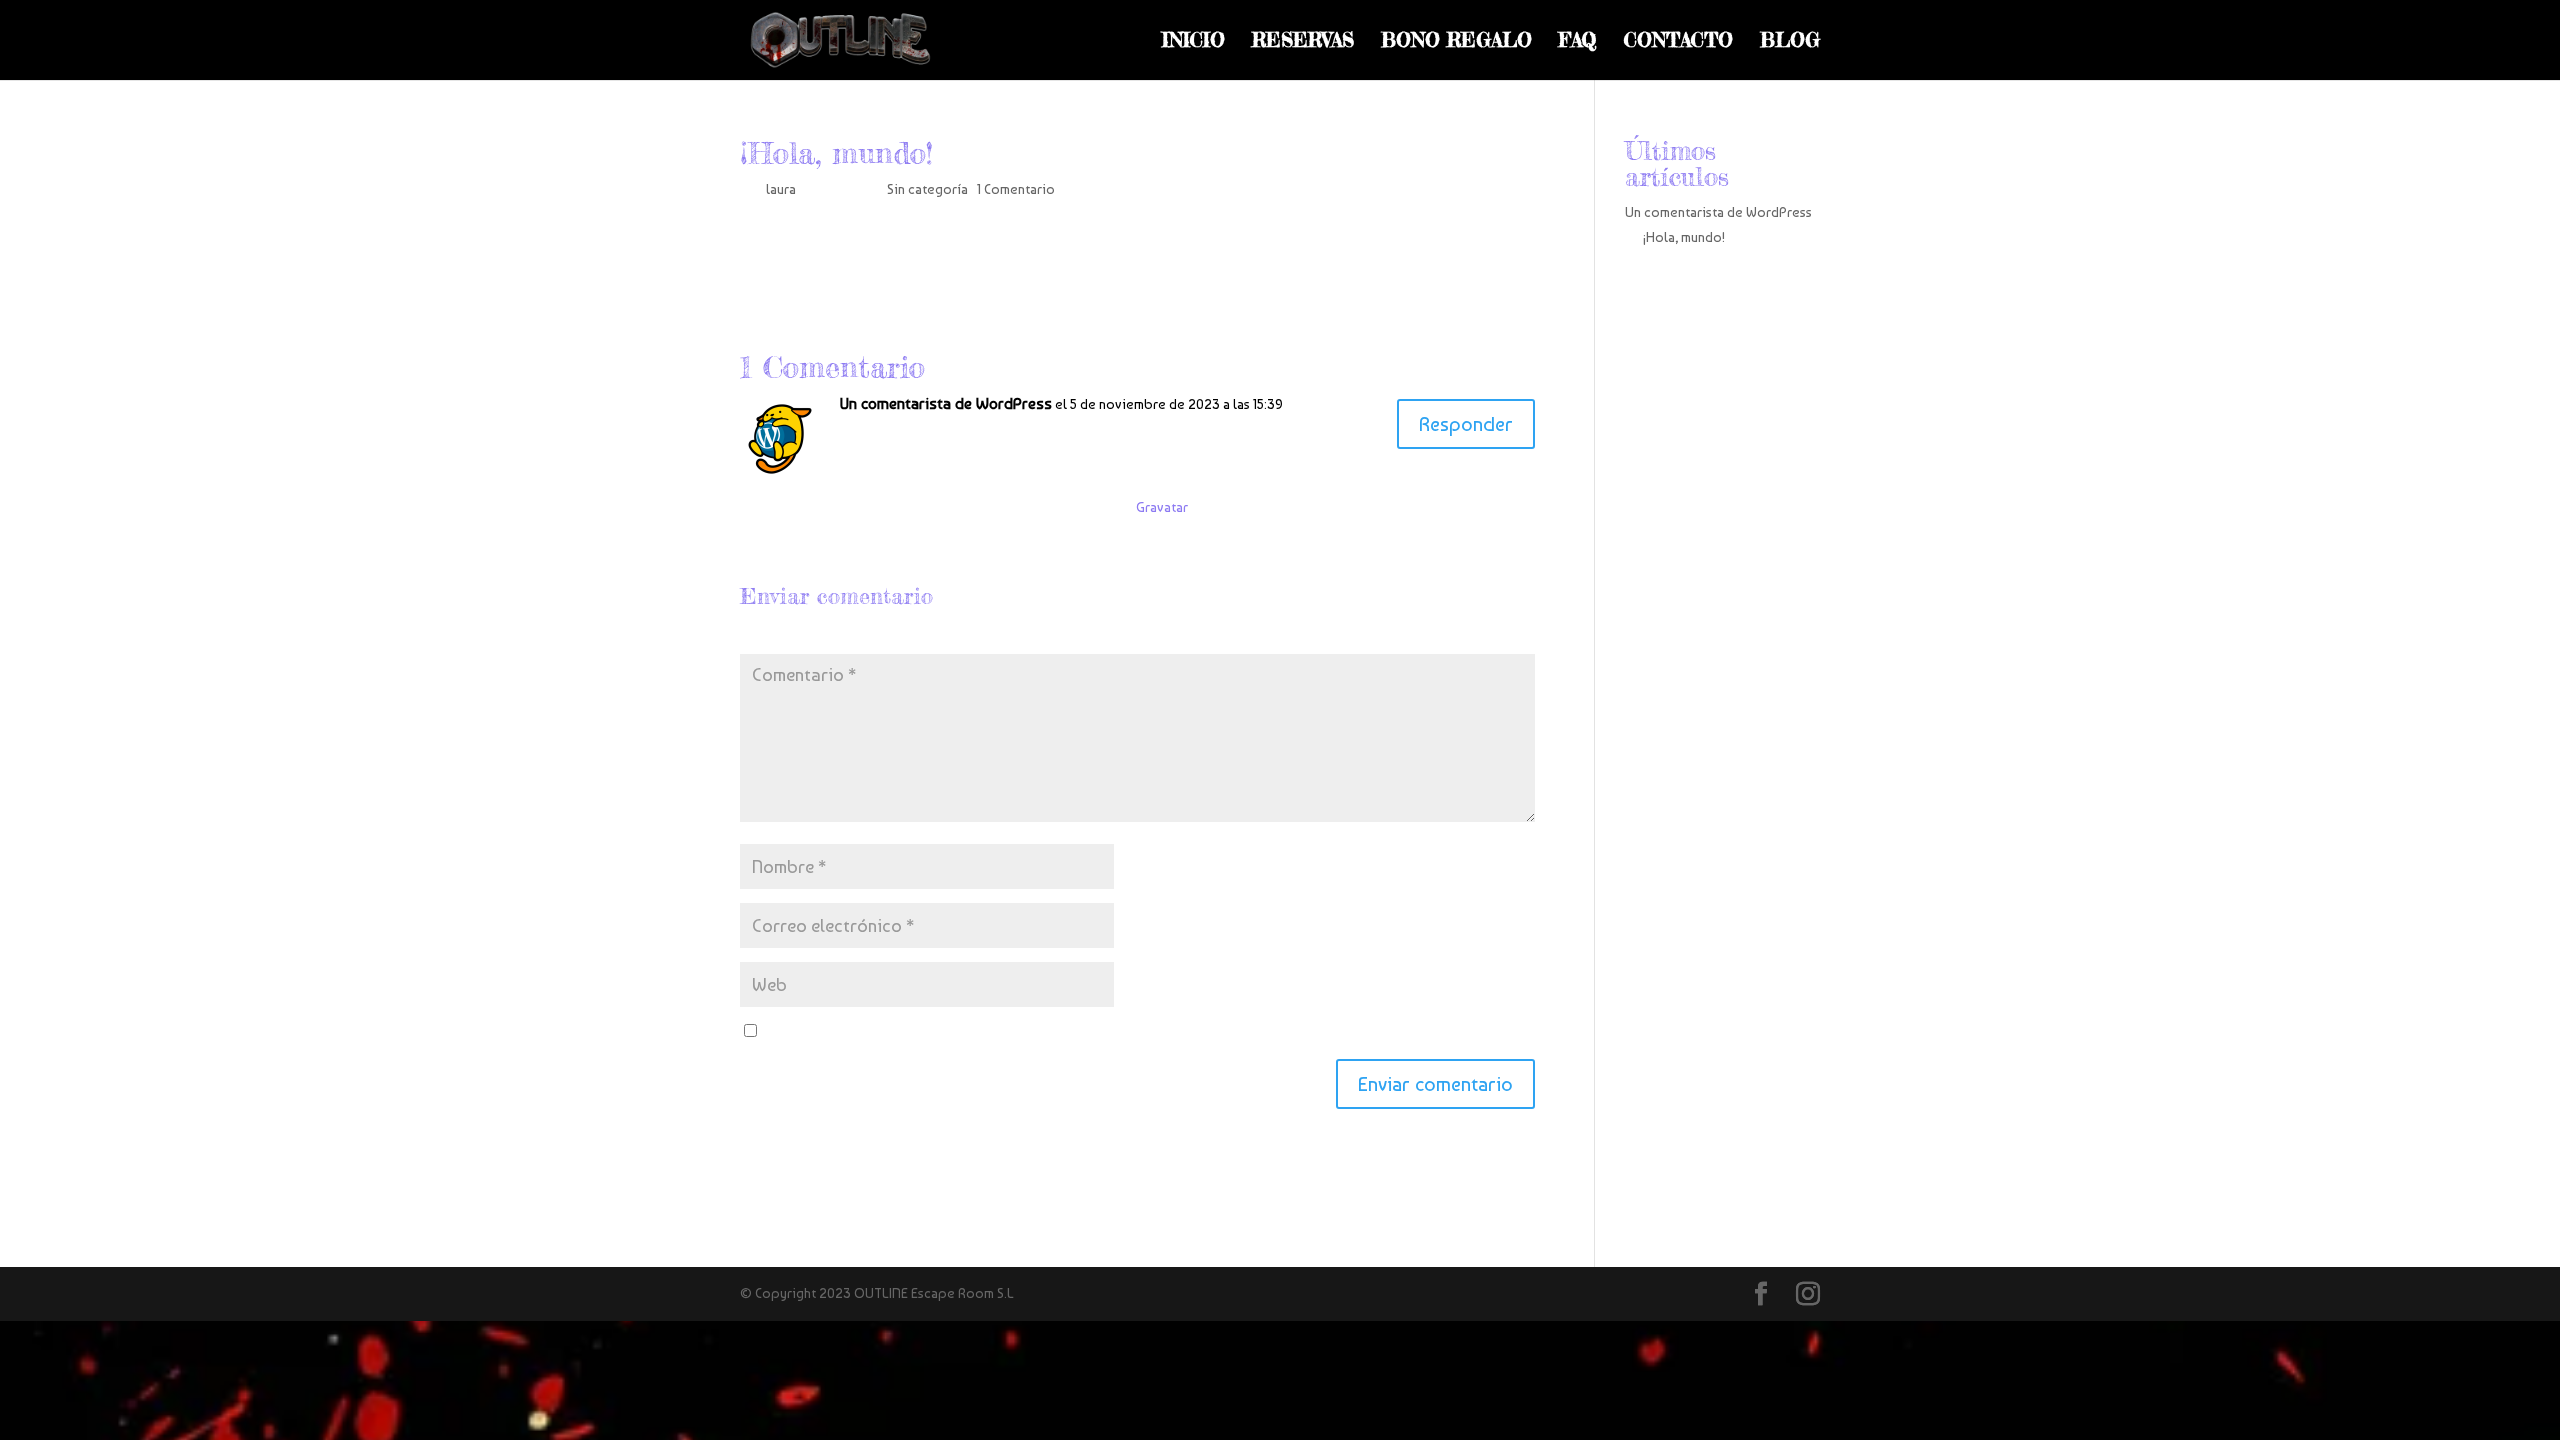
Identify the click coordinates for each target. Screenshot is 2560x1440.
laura (781, 189)
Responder (1466, 424)
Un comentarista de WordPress (946, 403)
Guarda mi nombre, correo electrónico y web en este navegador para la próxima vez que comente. (1065, 1032)
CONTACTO (1678, 42)
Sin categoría (927, 189)
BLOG (1790, 42)
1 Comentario (1016, 189)
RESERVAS (1303, 42)
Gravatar (1162, 507)
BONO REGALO (1456, 42)
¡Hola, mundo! (1684, 237)
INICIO (1193, 42)
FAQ (1578, 42)
